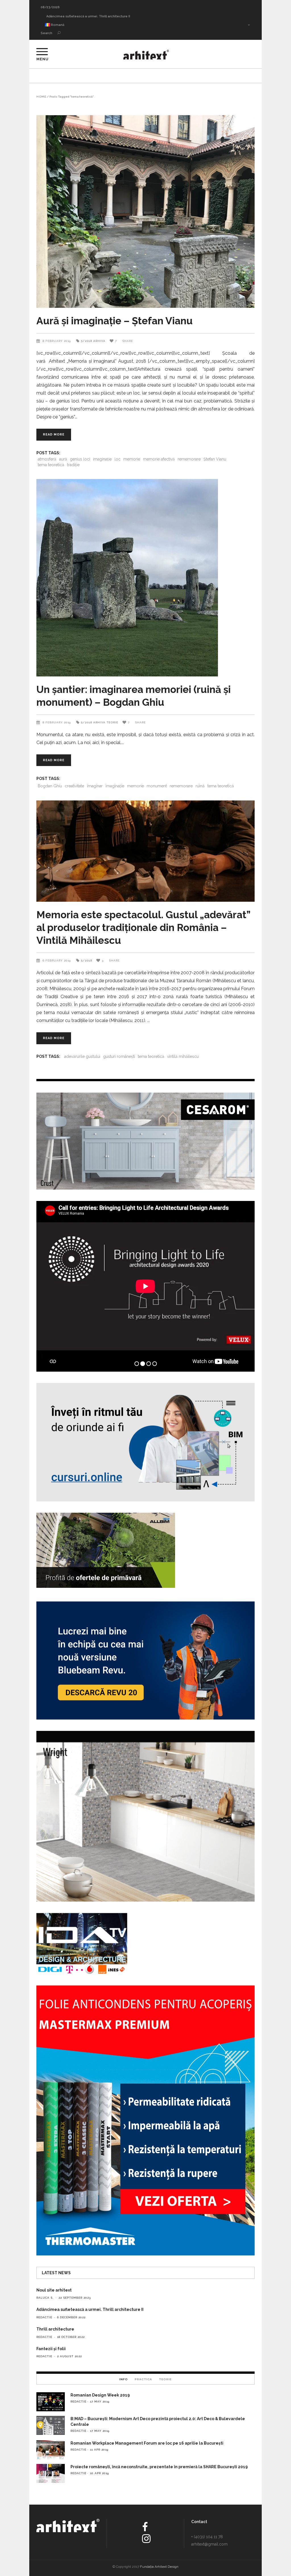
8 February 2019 (57, 341)
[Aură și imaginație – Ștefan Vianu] (145, 211)
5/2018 (87, 341)
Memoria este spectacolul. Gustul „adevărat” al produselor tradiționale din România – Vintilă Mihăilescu (143, 927)
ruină (200, 786)
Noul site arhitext (54, 16)
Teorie (112, 722)
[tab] (124, 2379)
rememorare (189, 459)
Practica (143, 2379)
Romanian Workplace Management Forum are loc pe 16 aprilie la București (147, 2443)
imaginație (102, 459)
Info (124, 2379)
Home (41, 97)
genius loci (80, 459)
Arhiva (99, 341)
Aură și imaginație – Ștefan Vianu (115, 321)
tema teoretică (51, 465)
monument (157, 786)
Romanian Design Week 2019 (100, 2395)
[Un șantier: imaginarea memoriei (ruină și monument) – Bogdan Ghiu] (145, 578)
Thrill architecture (55, 2329)
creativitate (74, 786)
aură (63, 459)
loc (118, 459)
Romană (57, 25)
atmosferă (47, 459)
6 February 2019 (57, 960)
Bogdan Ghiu (50, 786)
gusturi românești (119, 1056)
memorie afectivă (159, 459)
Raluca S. (45, 2298)
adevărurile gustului (82, 1056)
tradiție (73, 465)
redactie (44, 2317)
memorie (132, 459)
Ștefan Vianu (215, 459)
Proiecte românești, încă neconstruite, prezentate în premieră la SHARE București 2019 (159, 2467)
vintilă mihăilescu (183, 1056)
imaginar (95, 786)
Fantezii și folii (51, 2349)
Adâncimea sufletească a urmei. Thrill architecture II (90, 2309)
